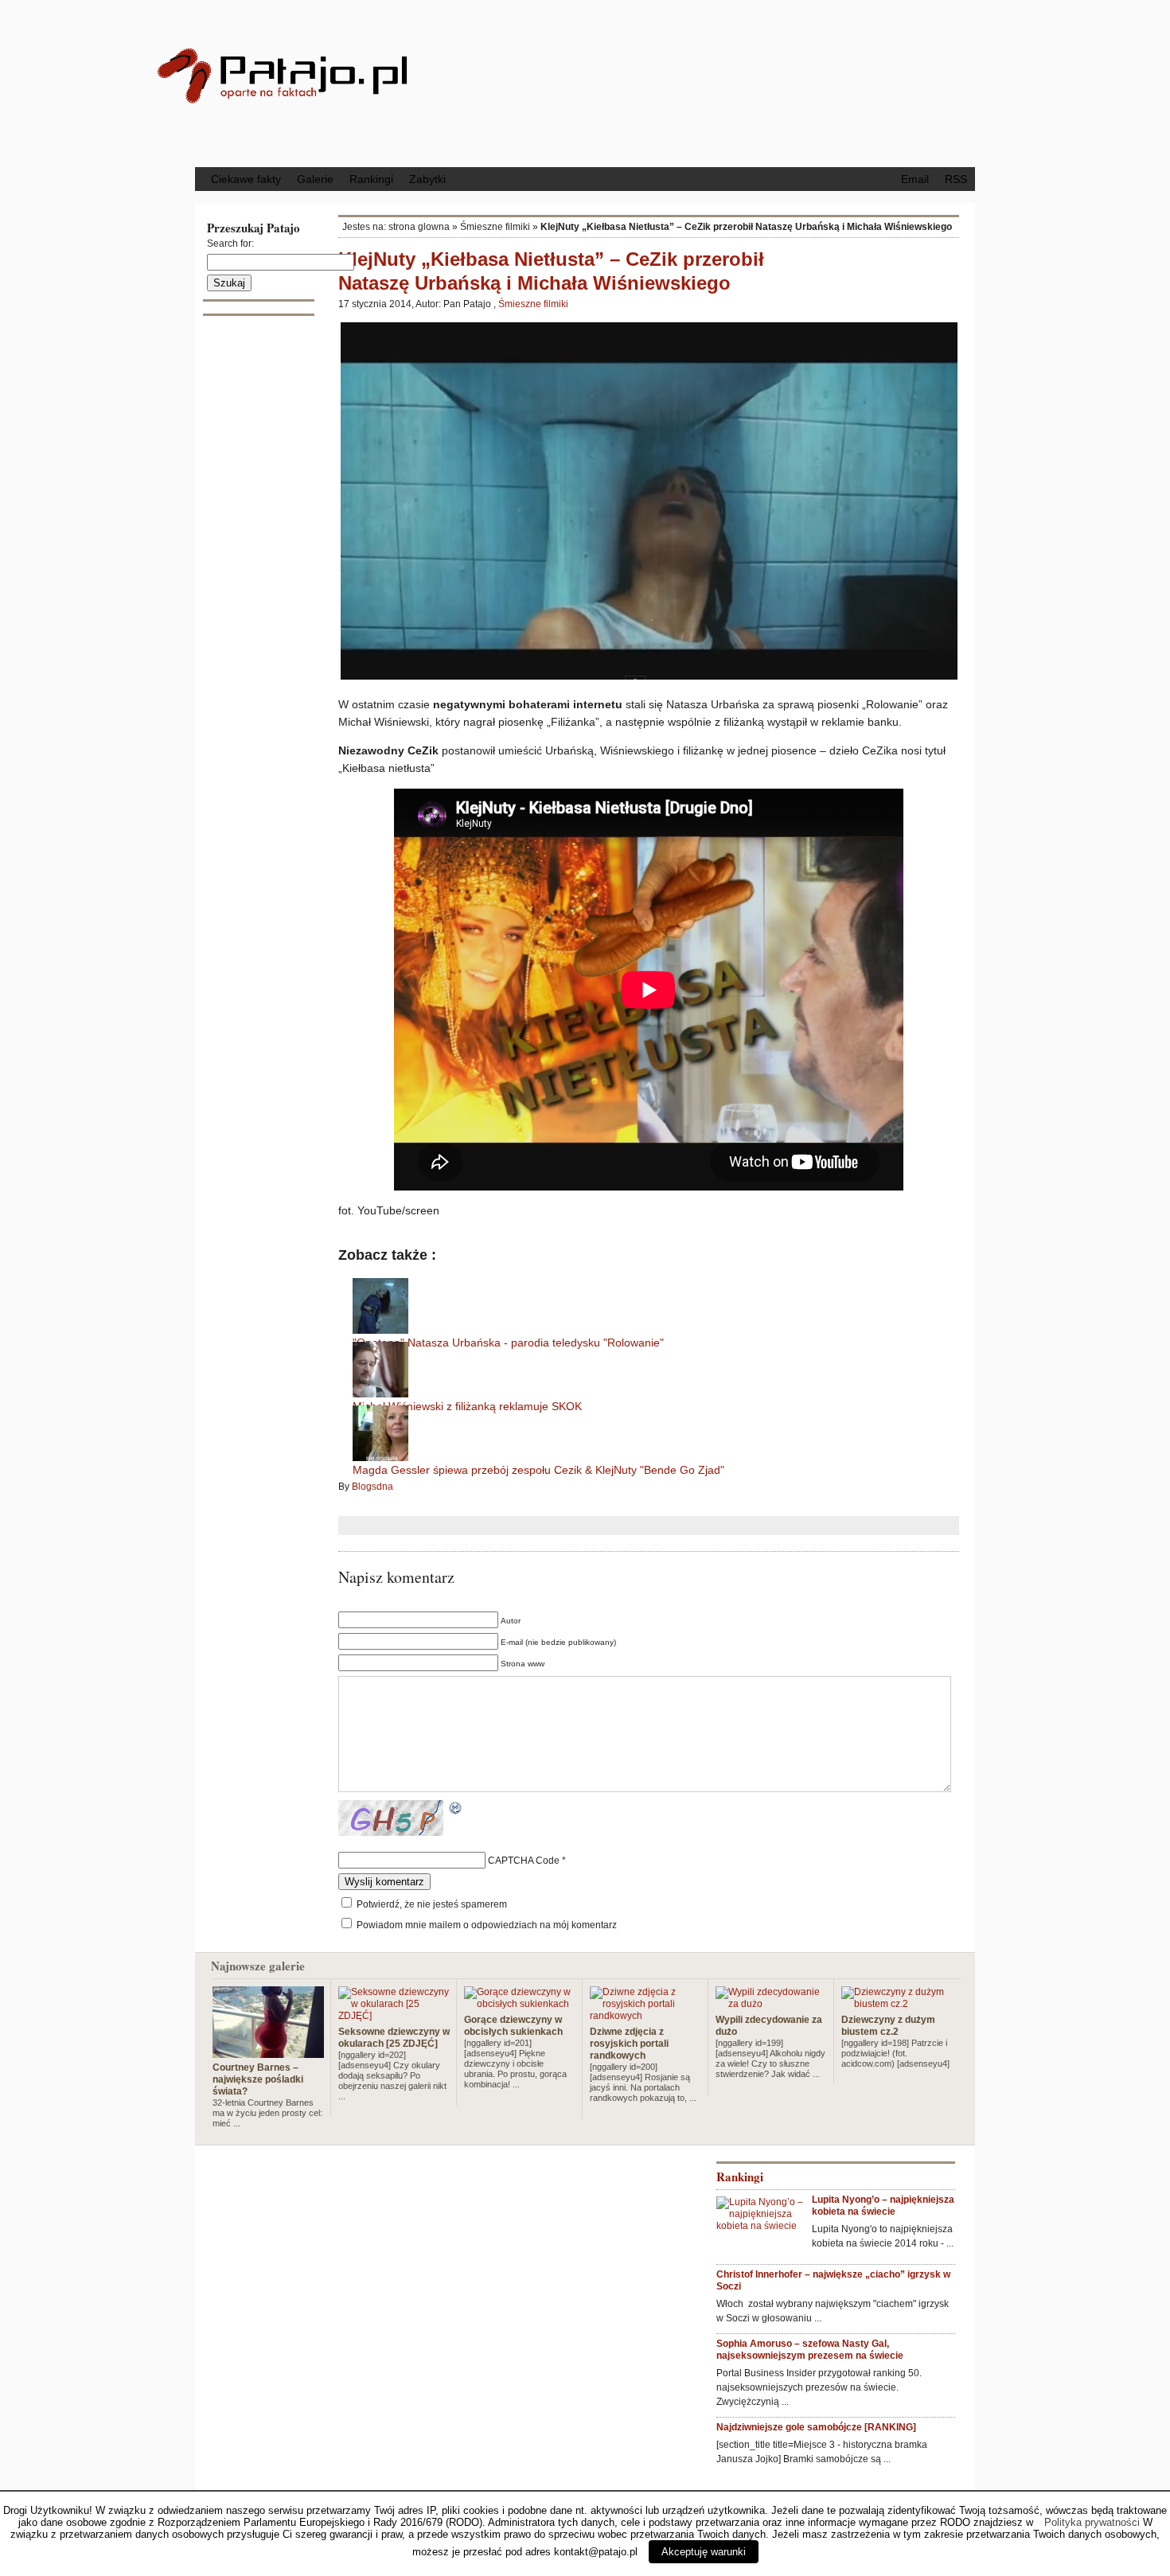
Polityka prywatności (1092, 2522)
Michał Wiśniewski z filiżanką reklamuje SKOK (467, 1406)
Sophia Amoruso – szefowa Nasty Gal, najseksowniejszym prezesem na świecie (810, 2350)
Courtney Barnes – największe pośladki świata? (258, 2079)
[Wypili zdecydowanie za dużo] (771, 2004)
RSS (956, 179)
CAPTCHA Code (524, 1861)
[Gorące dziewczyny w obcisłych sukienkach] (520, 2004)
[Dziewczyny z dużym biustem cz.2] (897, 2004)
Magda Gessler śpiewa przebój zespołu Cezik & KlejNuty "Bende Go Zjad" (538, 1470)
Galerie (315, 179)
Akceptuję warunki (704, 2552)
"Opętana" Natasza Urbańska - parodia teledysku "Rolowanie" (508, 1343)
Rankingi (371, 179)
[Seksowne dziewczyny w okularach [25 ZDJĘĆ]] (394, 2016)
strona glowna (419, 227)
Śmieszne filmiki (495, 227)
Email (915, 179)
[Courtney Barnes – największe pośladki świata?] (268, 2052)
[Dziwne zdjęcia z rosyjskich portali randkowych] (645, 2016)
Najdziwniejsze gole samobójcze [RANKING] (816, 2427)
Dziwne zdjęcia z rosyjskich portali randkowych (629, 2044)
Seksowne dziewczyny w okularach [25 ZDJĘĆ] (394, 2038)
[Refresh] (456, 1810)
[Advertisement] (716, 82)
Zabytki (427, 179)
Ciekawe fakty (246, 179)
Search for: (230, 244)
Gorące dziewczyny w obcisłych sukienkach (513, 2026)
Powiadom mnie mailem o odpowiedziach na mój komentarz (487, 1925)
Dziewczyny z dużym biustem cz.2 (888, 2026)
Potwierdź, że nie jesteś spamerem (431, 1904)
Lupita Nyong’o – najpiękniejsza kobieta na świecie (883, 2206)
